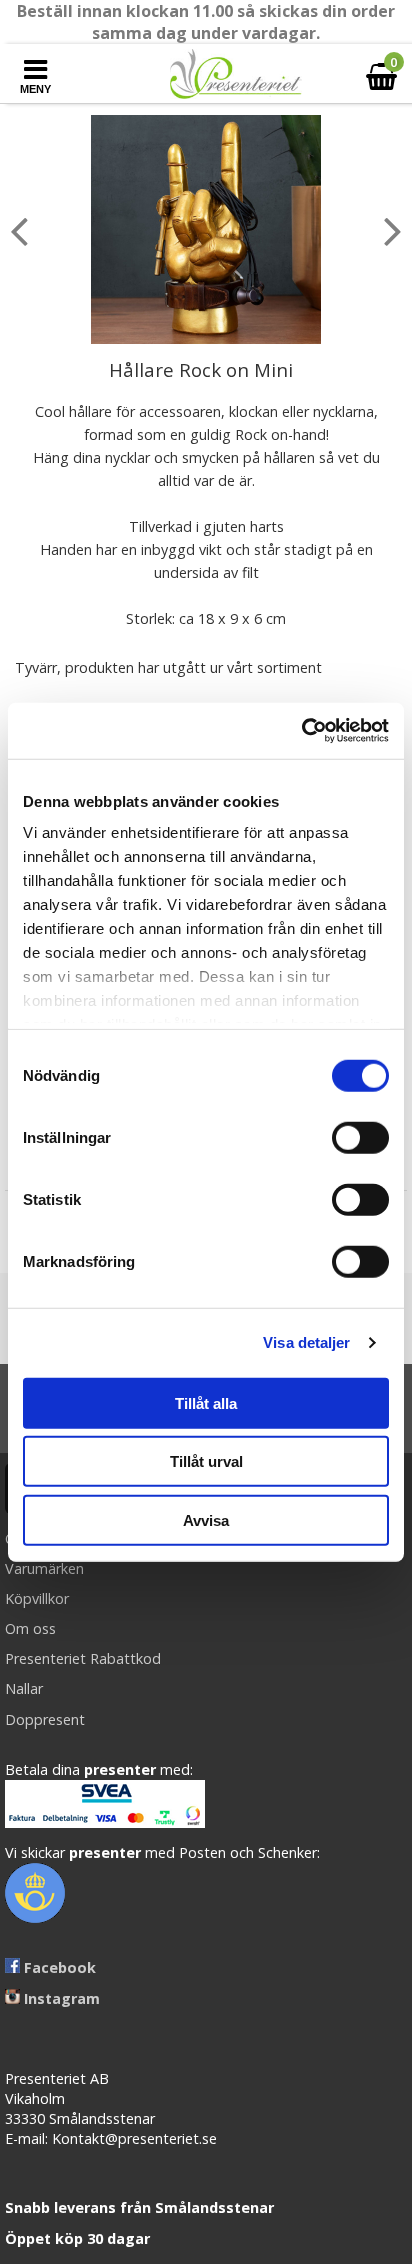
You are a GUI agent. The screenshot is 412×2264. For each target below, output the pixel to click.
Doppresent (45, 1719)
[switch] (360, 1137)
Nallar (24, 1688)
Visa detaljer (306, 1342)
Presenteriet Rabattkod (83, 1658)
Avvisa (206, 1519)
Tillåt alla (206, 1402)
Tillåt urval (206, 1461)
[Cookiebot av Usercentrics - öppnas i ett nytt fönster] (301, 731)
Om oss (30, 1628)
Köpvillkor (37, 1598)
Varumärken (44, 1568)
